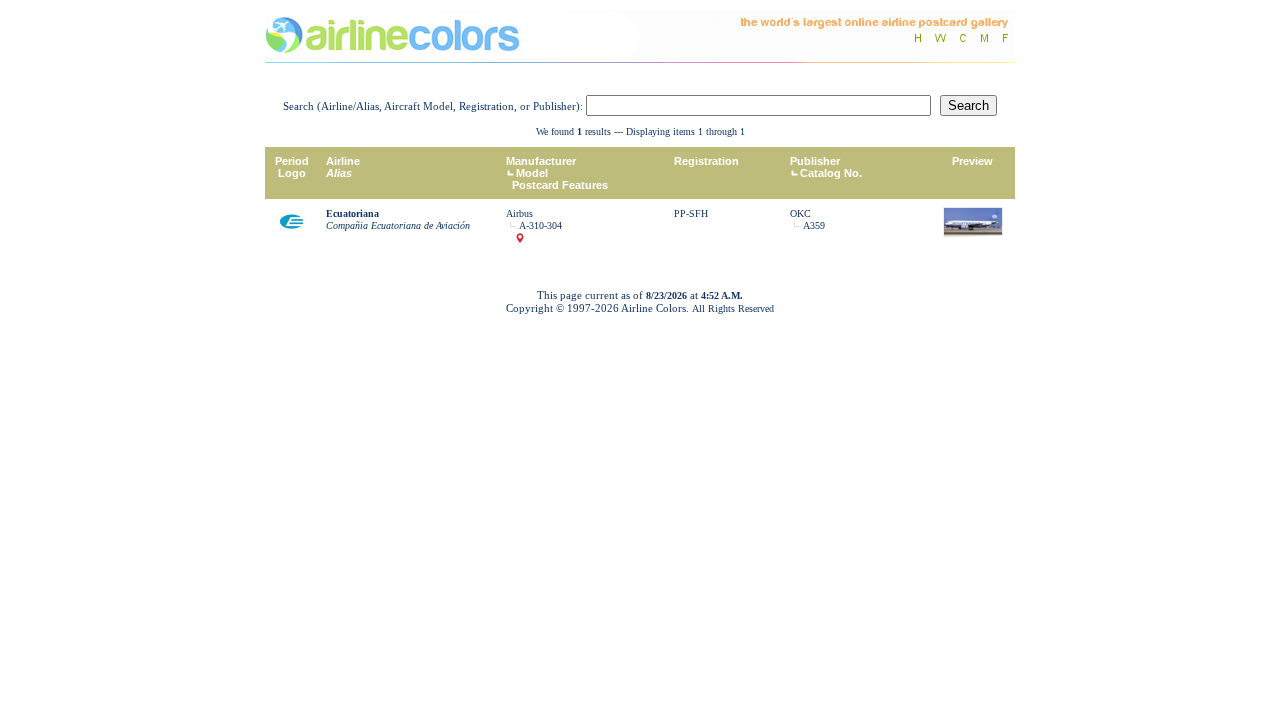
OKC (800, 213)
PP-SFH (691, 213)
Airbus (519, 213)
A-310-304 (540, 225)
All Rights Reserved (733, 308)
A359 (814, 225)
